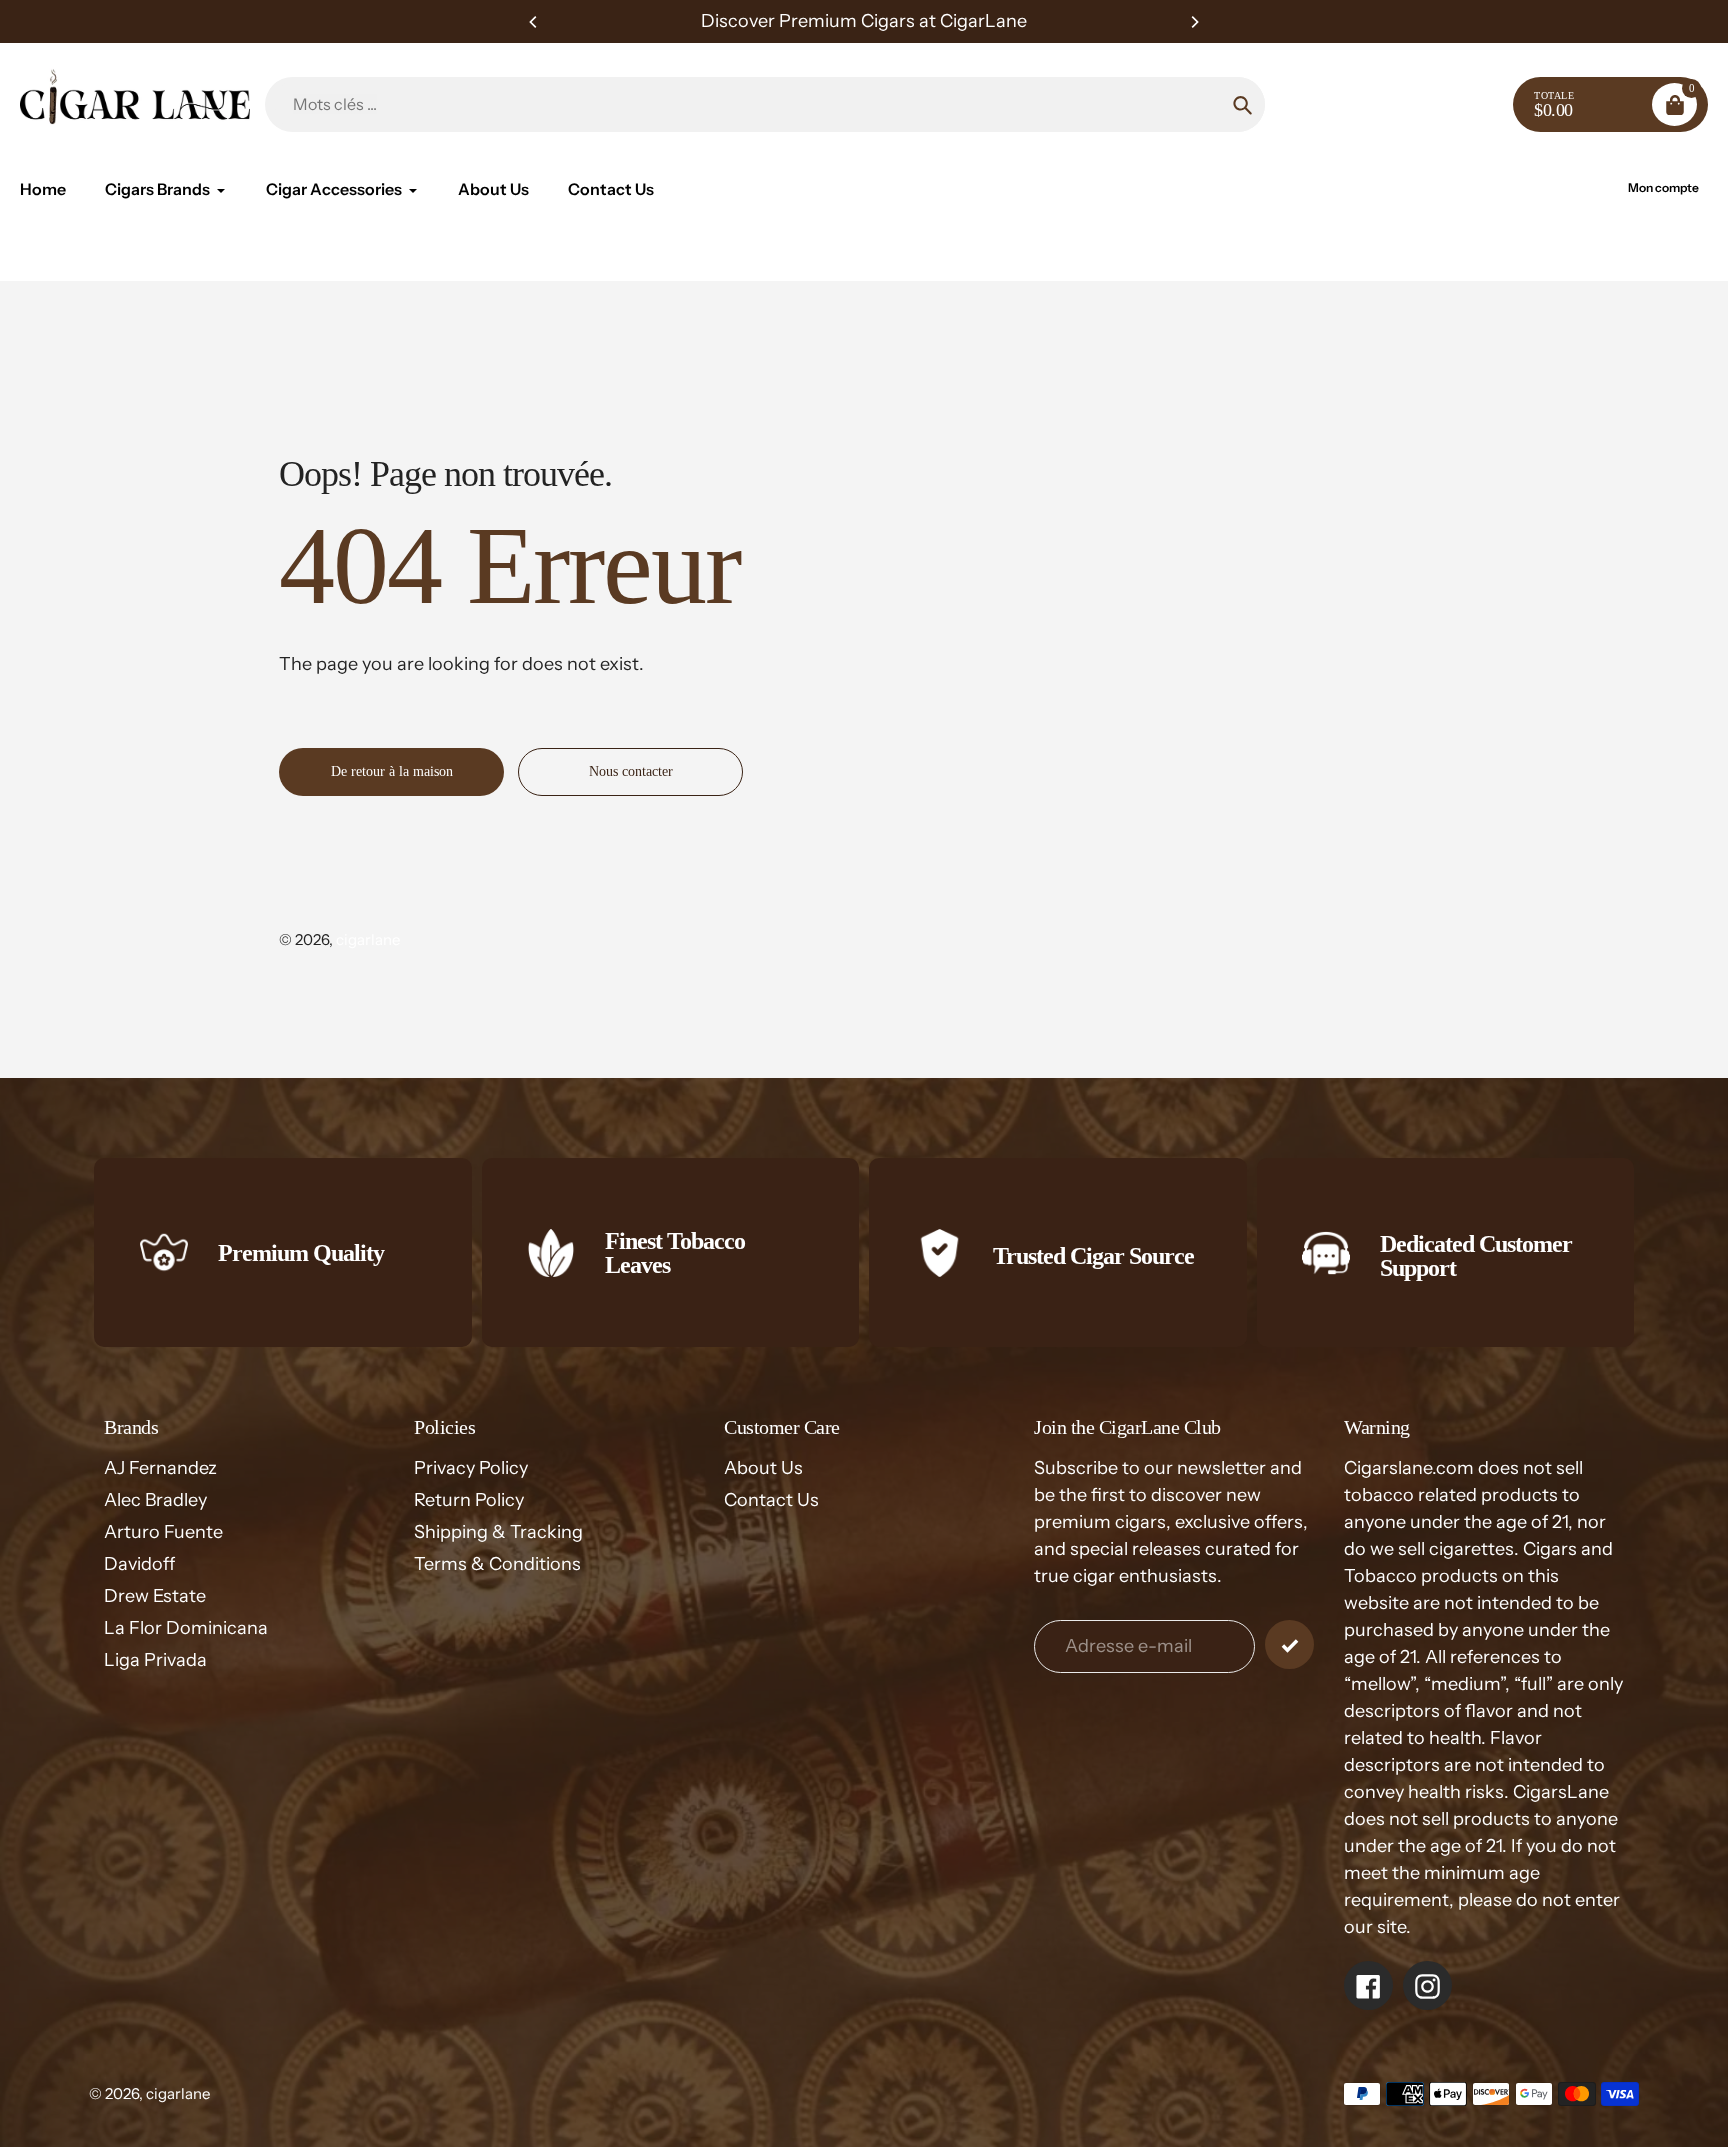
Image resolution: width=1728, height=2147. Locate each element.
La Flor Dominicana (186, 1628)
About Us (763, 1468)
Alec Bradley (155, 1500)
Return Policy (469, 1500)
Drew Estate (155, 1596)
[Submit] (1289, 1644)
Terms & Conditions (497, 1564)
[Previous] (534, 22)
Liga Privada (155, 1660)
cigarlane (368, 939)
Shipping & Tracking (498, 1532)
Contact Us (771, 1500)
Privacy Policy (471, 1468)
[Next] (1194, 22)
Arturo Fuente (163, 1532)
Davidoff (139, 1564)
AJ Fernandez (160, 1468)
